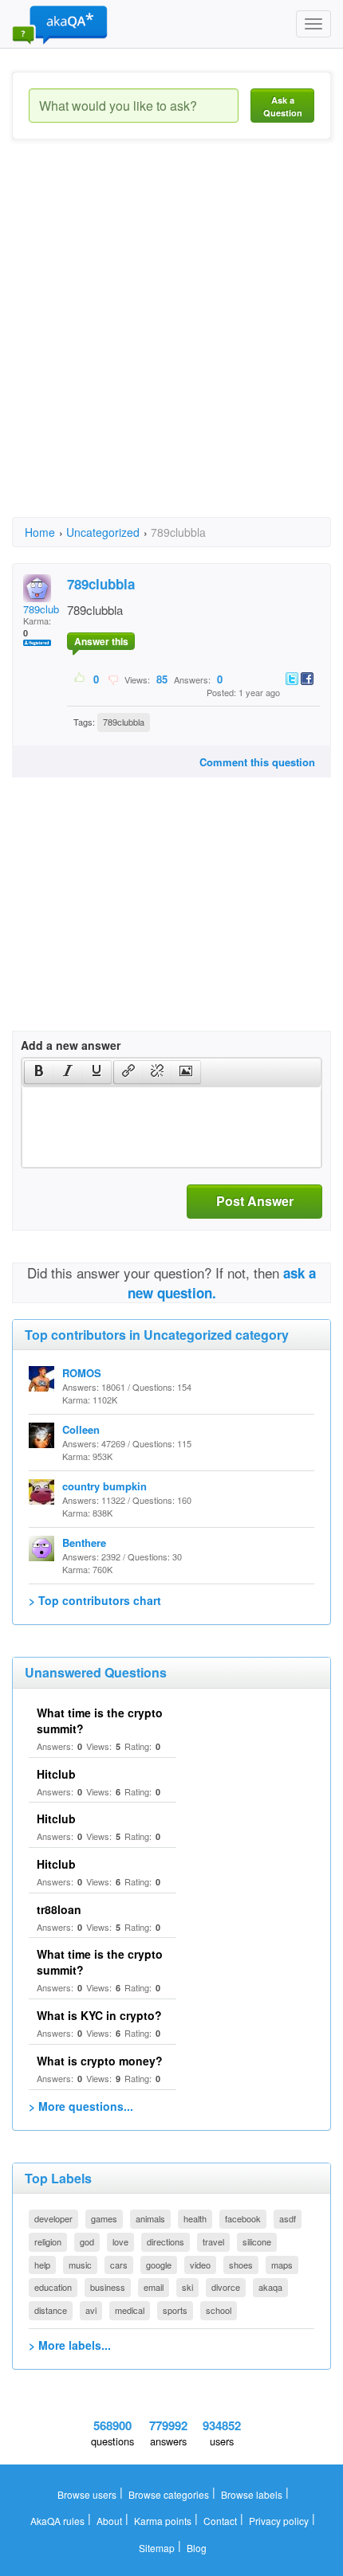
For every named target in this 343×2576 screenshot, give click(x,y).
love (120, 2241)
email (154, 2287)
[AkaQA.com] (60, 24)
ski (187, 2287)
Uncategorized (103, 532)
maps (282, 2265)
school (219, 2310)
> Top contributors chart (95, 1600)
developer (53, 2218)
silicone (257, 2241)
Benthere (84, 1542)
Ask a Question (283, 106)
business (108, 2287)
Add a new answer (71, 1045)
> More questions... (81, 2106)
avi (91, 2310)
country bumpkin (104, 1486)
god (87, 2241)
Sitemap (157, 2548)
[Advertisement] (171, 343)
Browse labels (252, 2494)
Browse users (87, 2494)
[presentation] (39, 1072)
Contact (220, 2521)
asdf (288, 2218)
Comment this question (257, 762)
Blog (197, 2548)
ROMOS (82, 1373)
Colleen (81, 1429)
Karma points (163, 2521)
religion (48, 2241)
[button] (39, 1072)
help (42, 2265)
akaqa (270, 2287)
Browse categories (169, 2494)
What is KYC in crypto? (99, 2015)
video (200, 2265)
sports (175, 2310)
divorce (226, 2287)
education (53, 2287)
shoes (241, 2265)
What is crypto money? (100, 2061)
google (159, 2265)
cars (119, 2265)
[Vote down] (113, 679)
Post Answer (255, 1201)
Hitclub (56, 1774)
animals (150, 2218)
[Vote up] (80, 679)
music (80, 2265)
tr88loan (59, 1909)
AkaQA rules (57, 2521)
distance (51, 2310)
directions (166, 2241)
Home (40, 532)
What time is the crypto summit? (100, 1721)
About (109, 2521)
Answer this (101, 641)
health (195, 2218)
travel (213, 2241)
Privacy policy (279, 2521)
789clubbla (48, 609)
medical (130, 2310)
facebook (243, 2218)
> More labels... (70, 2345)
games (104, 2218)
